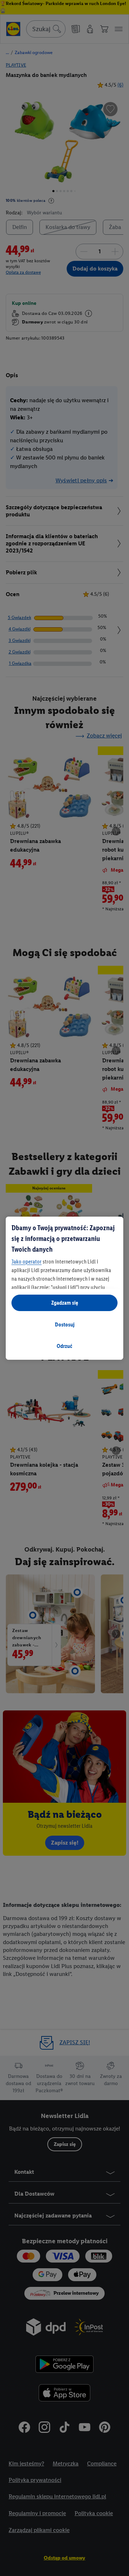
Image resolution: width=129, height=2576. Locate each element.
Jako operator (27, 1262)
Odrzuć (64, 1346)
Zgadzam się (65, 1303)
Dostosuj (65, 1324)
